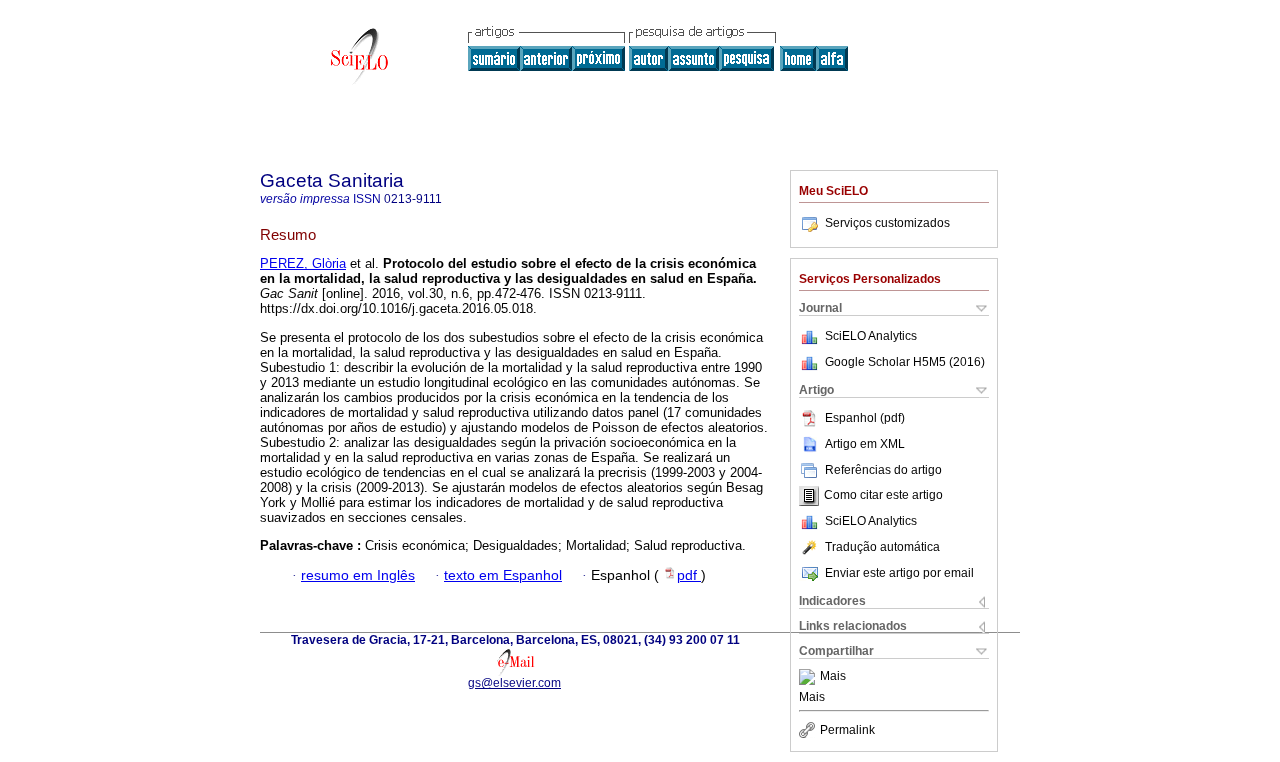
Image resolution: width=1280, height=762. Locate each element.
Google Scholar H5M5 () (905, 362)
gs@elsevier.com (514, 683)
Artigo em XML (865, 444)
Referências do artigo (883, 470)
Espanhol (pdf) (865, 418)
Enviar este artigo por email (899, 573)
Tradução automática (882, 547)
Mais (833, 677)
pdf (689, 575)
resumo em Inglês (358, 575)
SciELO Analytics (871, 336)
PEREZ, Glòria (303, 263)
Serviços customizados (887, 223)
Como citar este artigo (883, 496)
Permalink (847, 730)
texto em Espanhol (503, 575)
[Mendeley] (809, 677)
